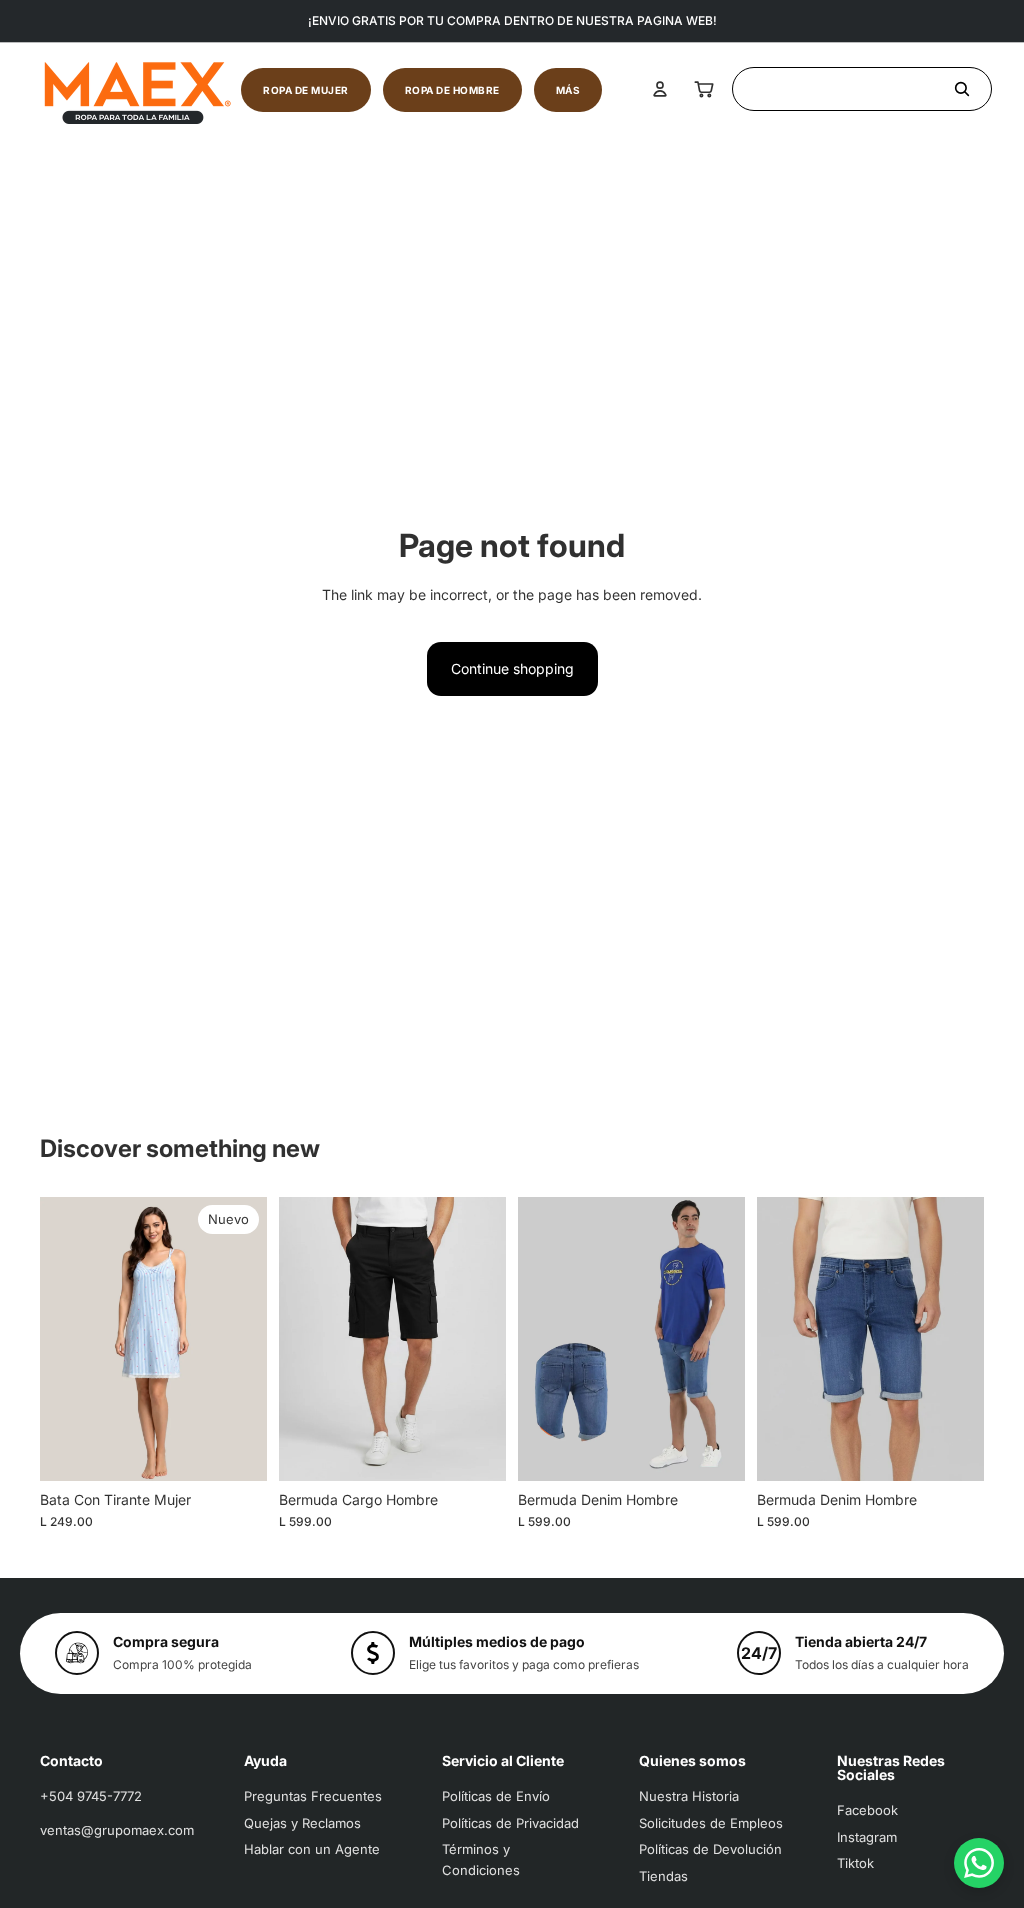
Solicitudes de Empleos (711, 1823)
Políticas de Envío (496, 1796)
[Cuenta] (660, 89)
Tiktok (855, 1863)
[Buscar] (862, 89)
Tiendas (663, 1876)
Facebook (867, 1810)
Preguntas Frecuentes (313, 1796)
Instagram (867, 1837)
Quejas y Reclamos (302, 1823)
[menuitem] (568, 90)
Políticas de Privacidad (510, 1823)
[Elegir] (236, 1450)
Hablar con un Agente (312, 1849)
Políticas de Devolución (710, 1849)
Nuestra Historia (689, 1796)
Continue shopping (512, 668)
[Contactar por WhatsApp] (979, 1863)
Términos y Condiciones (481, 1859)
